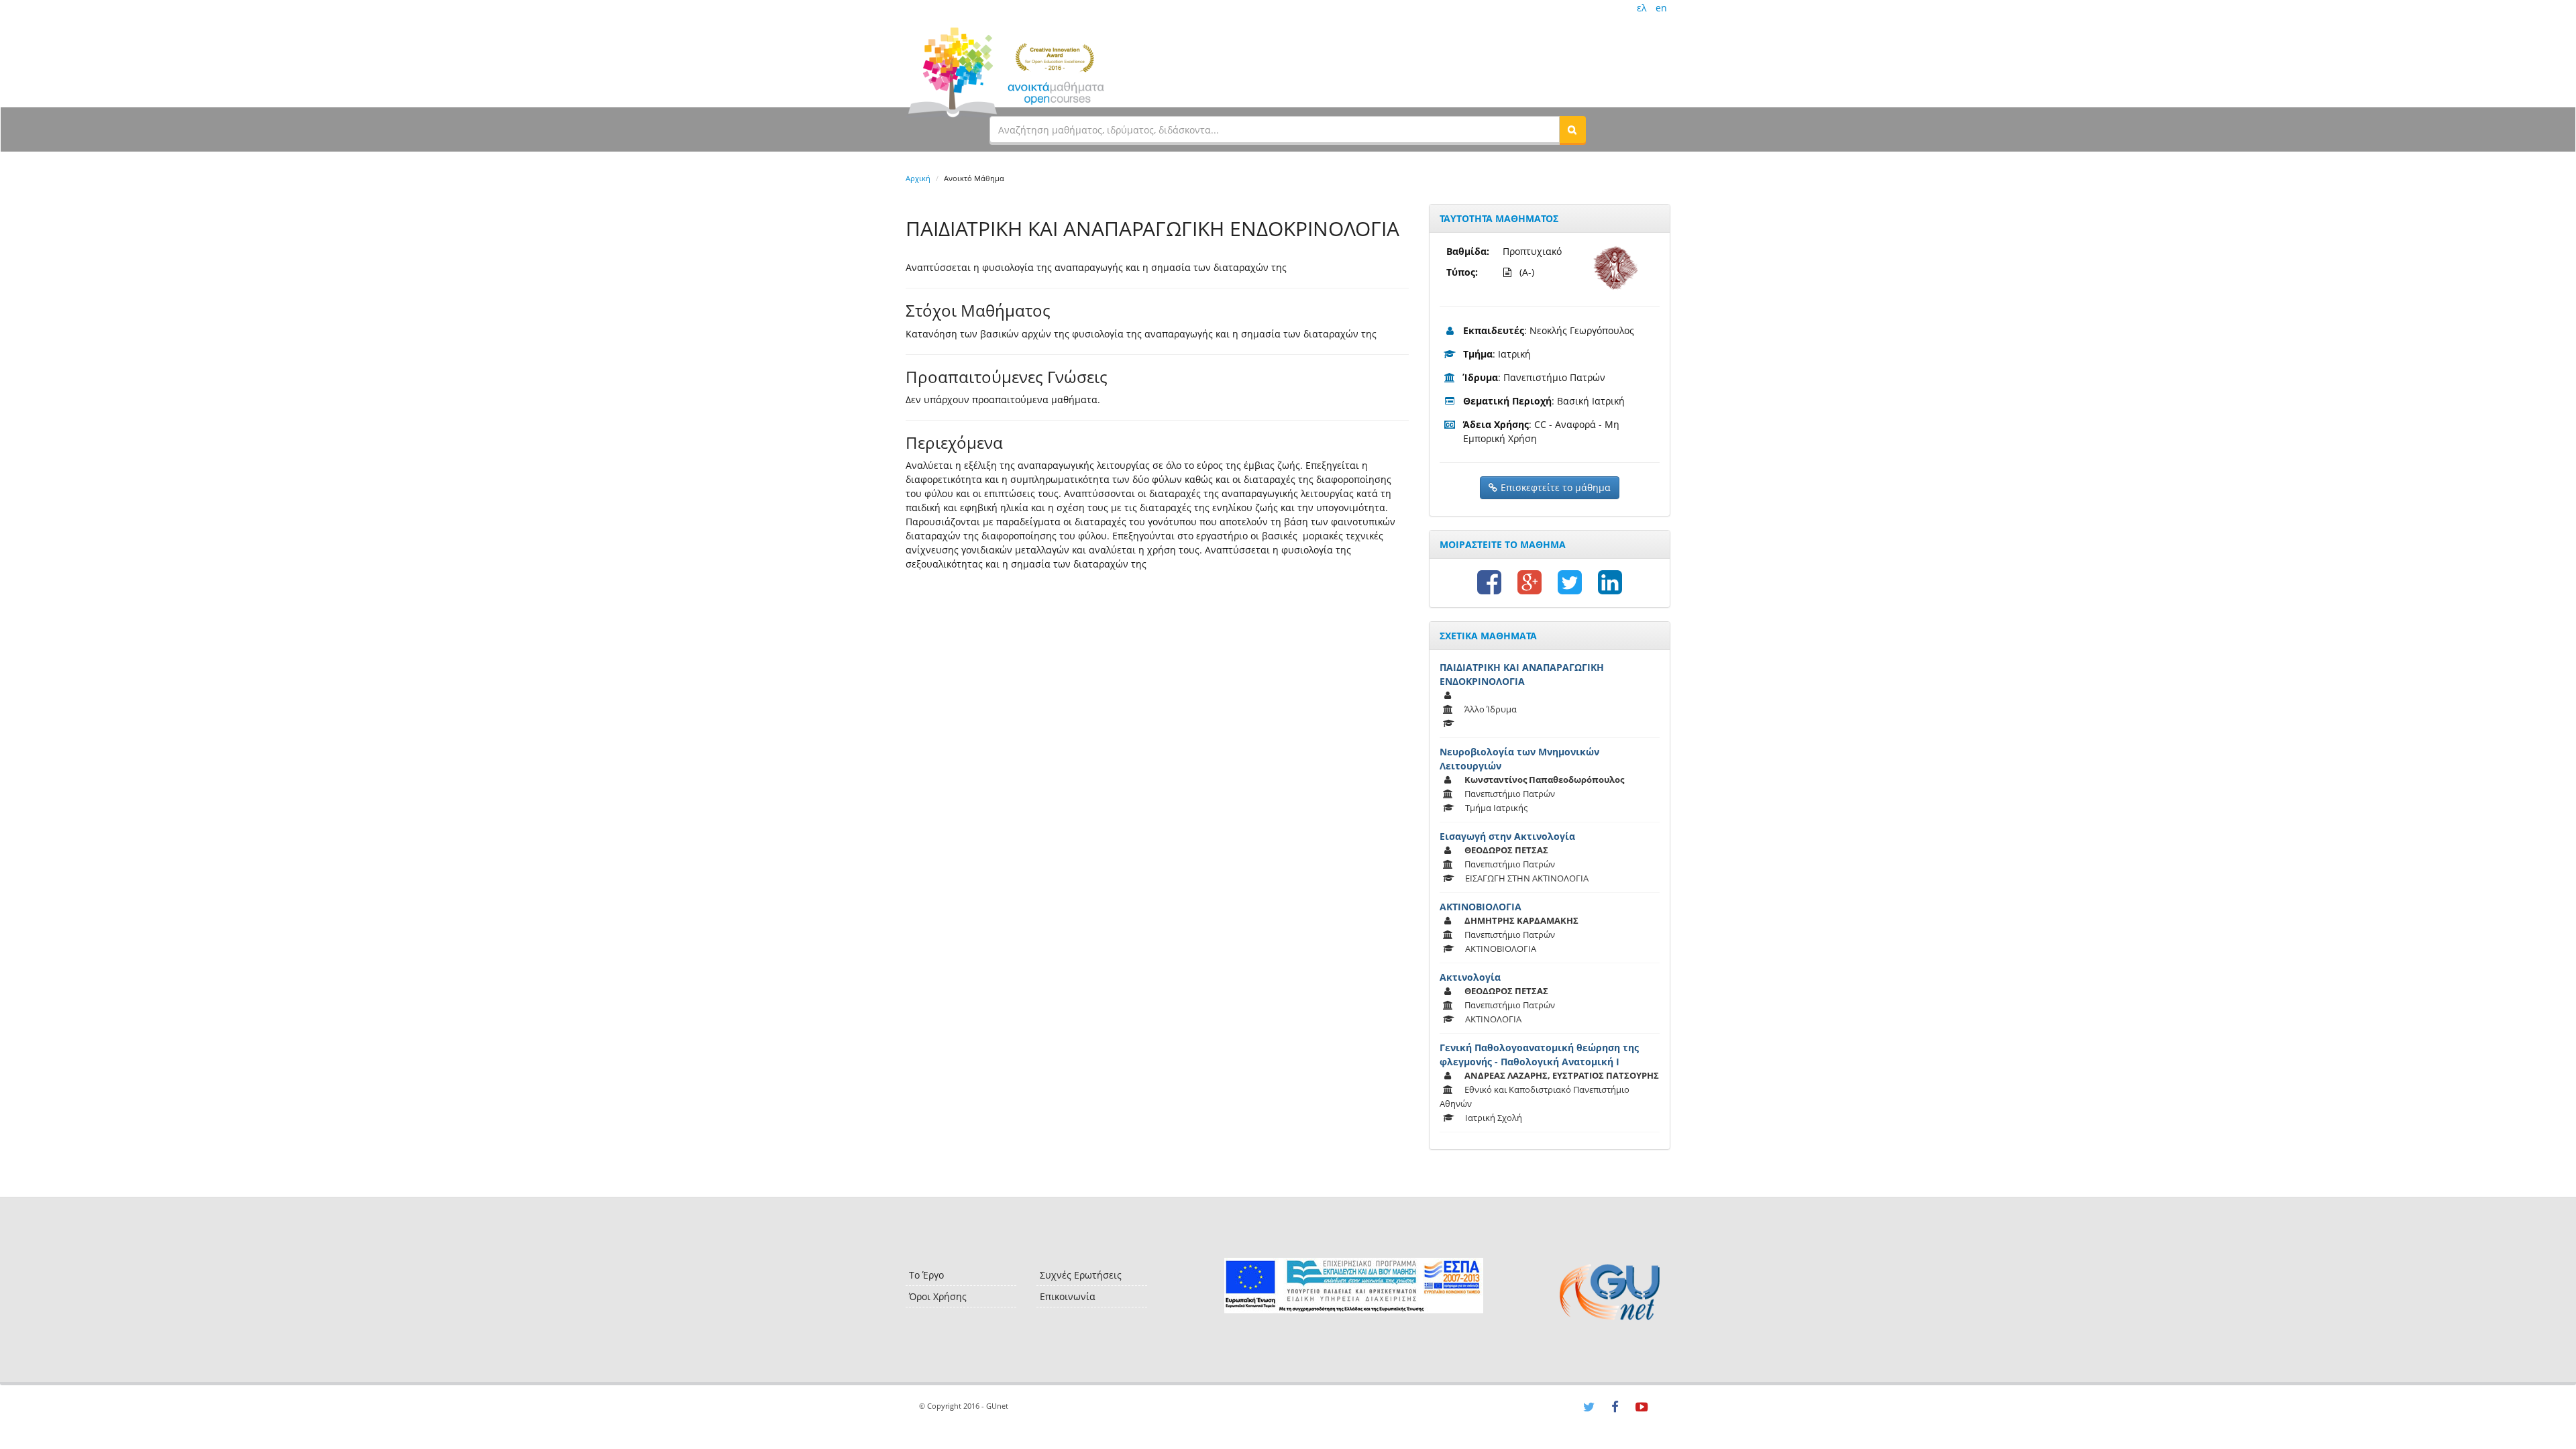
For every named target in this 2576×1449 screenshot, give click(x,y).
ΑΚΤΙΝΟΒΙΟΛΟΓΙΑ (1481, 907)
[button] (1572, 129)
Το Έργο (926, 1275)
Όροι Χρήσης (938, 1296)
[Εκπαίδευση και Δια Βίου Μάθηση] (1353, 1286)
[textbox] (1275, 129)
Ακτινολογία (1470, 977)
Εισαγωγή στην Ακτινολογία (1507, 836)
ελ (1642, 8)
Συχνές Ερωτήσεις (1081, 1275)
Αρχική (918, 178)
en (1661, 8)
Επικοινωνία (1068, 1296)
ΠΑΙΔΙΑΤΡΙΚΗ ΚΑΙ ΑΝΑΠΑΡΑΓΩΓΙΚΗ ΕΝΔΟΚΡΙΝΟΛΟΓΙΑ (1522, 674)
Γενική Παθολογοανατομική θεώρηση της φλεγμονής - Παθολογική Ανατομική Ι (1539, 1055)
